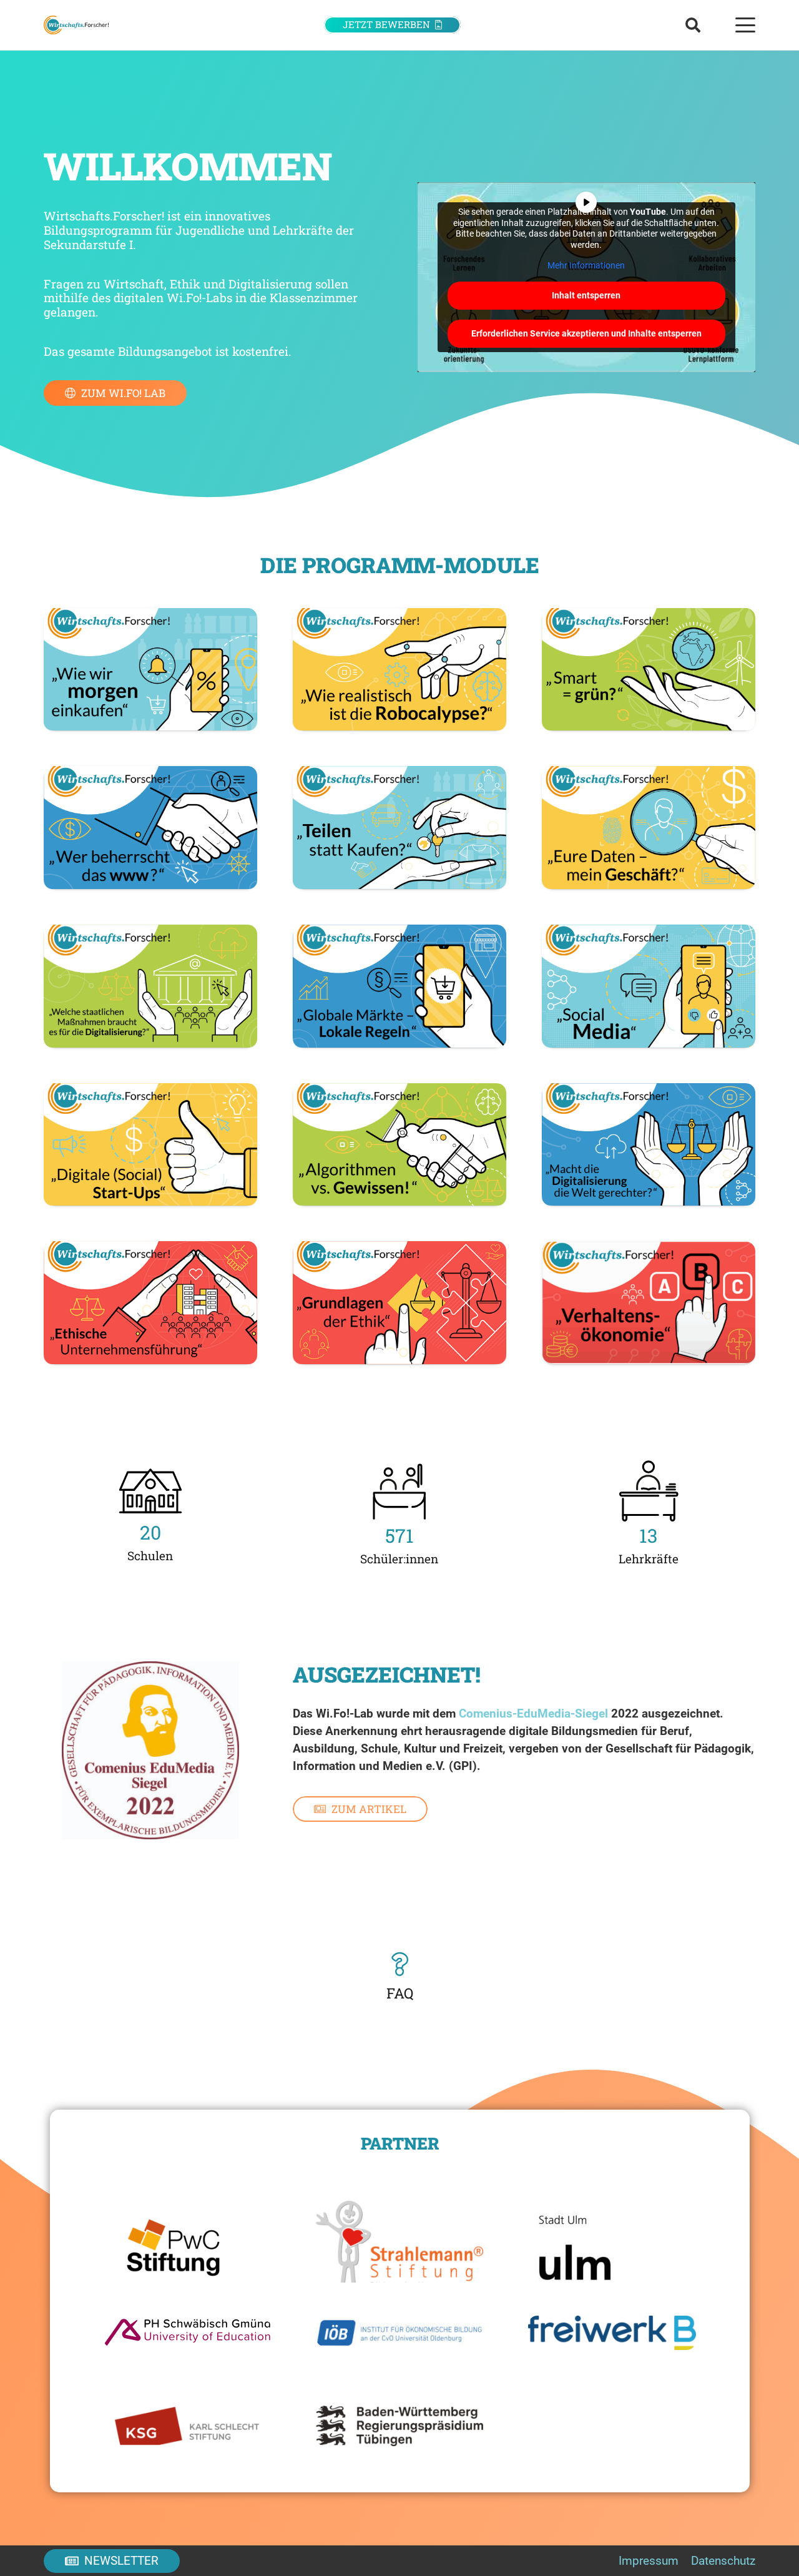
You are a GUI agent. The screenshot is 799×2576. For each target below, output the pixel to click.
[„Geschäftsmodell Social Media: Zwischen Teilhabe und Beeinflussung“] (649, 986)
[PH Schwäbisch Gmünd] (187, 2333)
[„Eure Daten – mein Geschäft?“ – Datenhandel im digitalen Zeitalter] (649, 828)
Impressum (649, 2561)
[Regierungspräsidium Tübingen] (400, 2426)
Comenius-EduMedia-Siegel (533, 1713)
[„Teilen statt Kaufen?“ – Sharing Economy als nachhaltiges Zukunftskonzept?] (399, 828)
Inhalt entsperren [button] (586, 295)
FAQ (400, 1993)
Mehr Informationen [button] (586, 265)
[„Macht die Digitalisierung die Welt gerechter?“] (649, 1145)
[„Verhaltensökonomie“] (649, 1302)
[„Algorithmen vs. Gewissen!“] (399, 1145)
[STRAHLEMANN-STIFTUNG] (400, 2236)
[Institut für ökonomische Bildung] (400, 2333)
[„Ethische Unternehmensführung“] (150, 1302)
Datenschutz (723, 2561)
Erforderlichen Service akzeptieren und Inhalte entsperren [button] (586, 333)
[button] (693, 25)
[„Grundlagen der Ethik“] (399, 1302)
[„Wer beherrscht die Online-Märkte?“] (150, 828)
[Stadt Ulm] (612, 2236)
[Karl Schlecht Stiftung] (187, 2426)
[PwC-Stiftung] (187, 2236)
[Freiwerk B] (612, 2333)
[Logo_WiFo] (76, 25)
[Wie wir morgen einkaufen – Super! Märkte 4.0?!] (150, 670)
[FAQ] (400, 1964)
